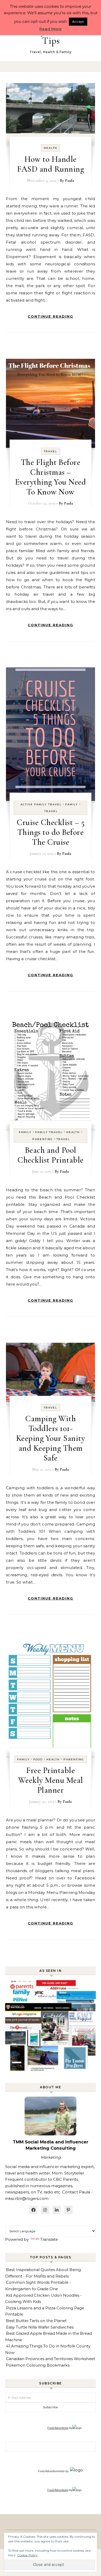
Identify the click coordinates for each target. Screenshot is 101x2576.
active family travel (41, 804)
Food (38, 1759)
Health (51, 148)
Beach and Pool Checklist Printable (51, 1155)
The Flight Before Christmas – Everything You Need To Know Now (51, 477)
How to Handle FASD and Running (51, 164)
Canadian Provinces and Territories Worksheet (51, 2359)
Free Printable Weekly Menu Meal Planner (51, 1780)
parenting (43, 1139)
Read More (51, 29)
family (72, 804)
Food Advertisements (51, 2471)
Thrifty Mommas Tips (51, 36)
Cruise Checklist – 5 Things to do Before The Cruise (51, 832)
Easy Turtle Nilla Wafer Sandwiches (40, 2327)
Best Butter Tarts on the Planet (36, 2321)
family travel (49, 1132)
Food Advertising (58, 2428)
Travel (51, 451)
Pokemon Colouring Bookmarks (38, 2365)
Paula (70, 180)
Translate (49, 2239)
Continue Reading (51, 316)
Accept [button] (78, 21)
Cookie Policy (27, 2555)
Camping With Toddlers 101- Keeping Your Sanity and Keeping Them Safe (51, 1438)
